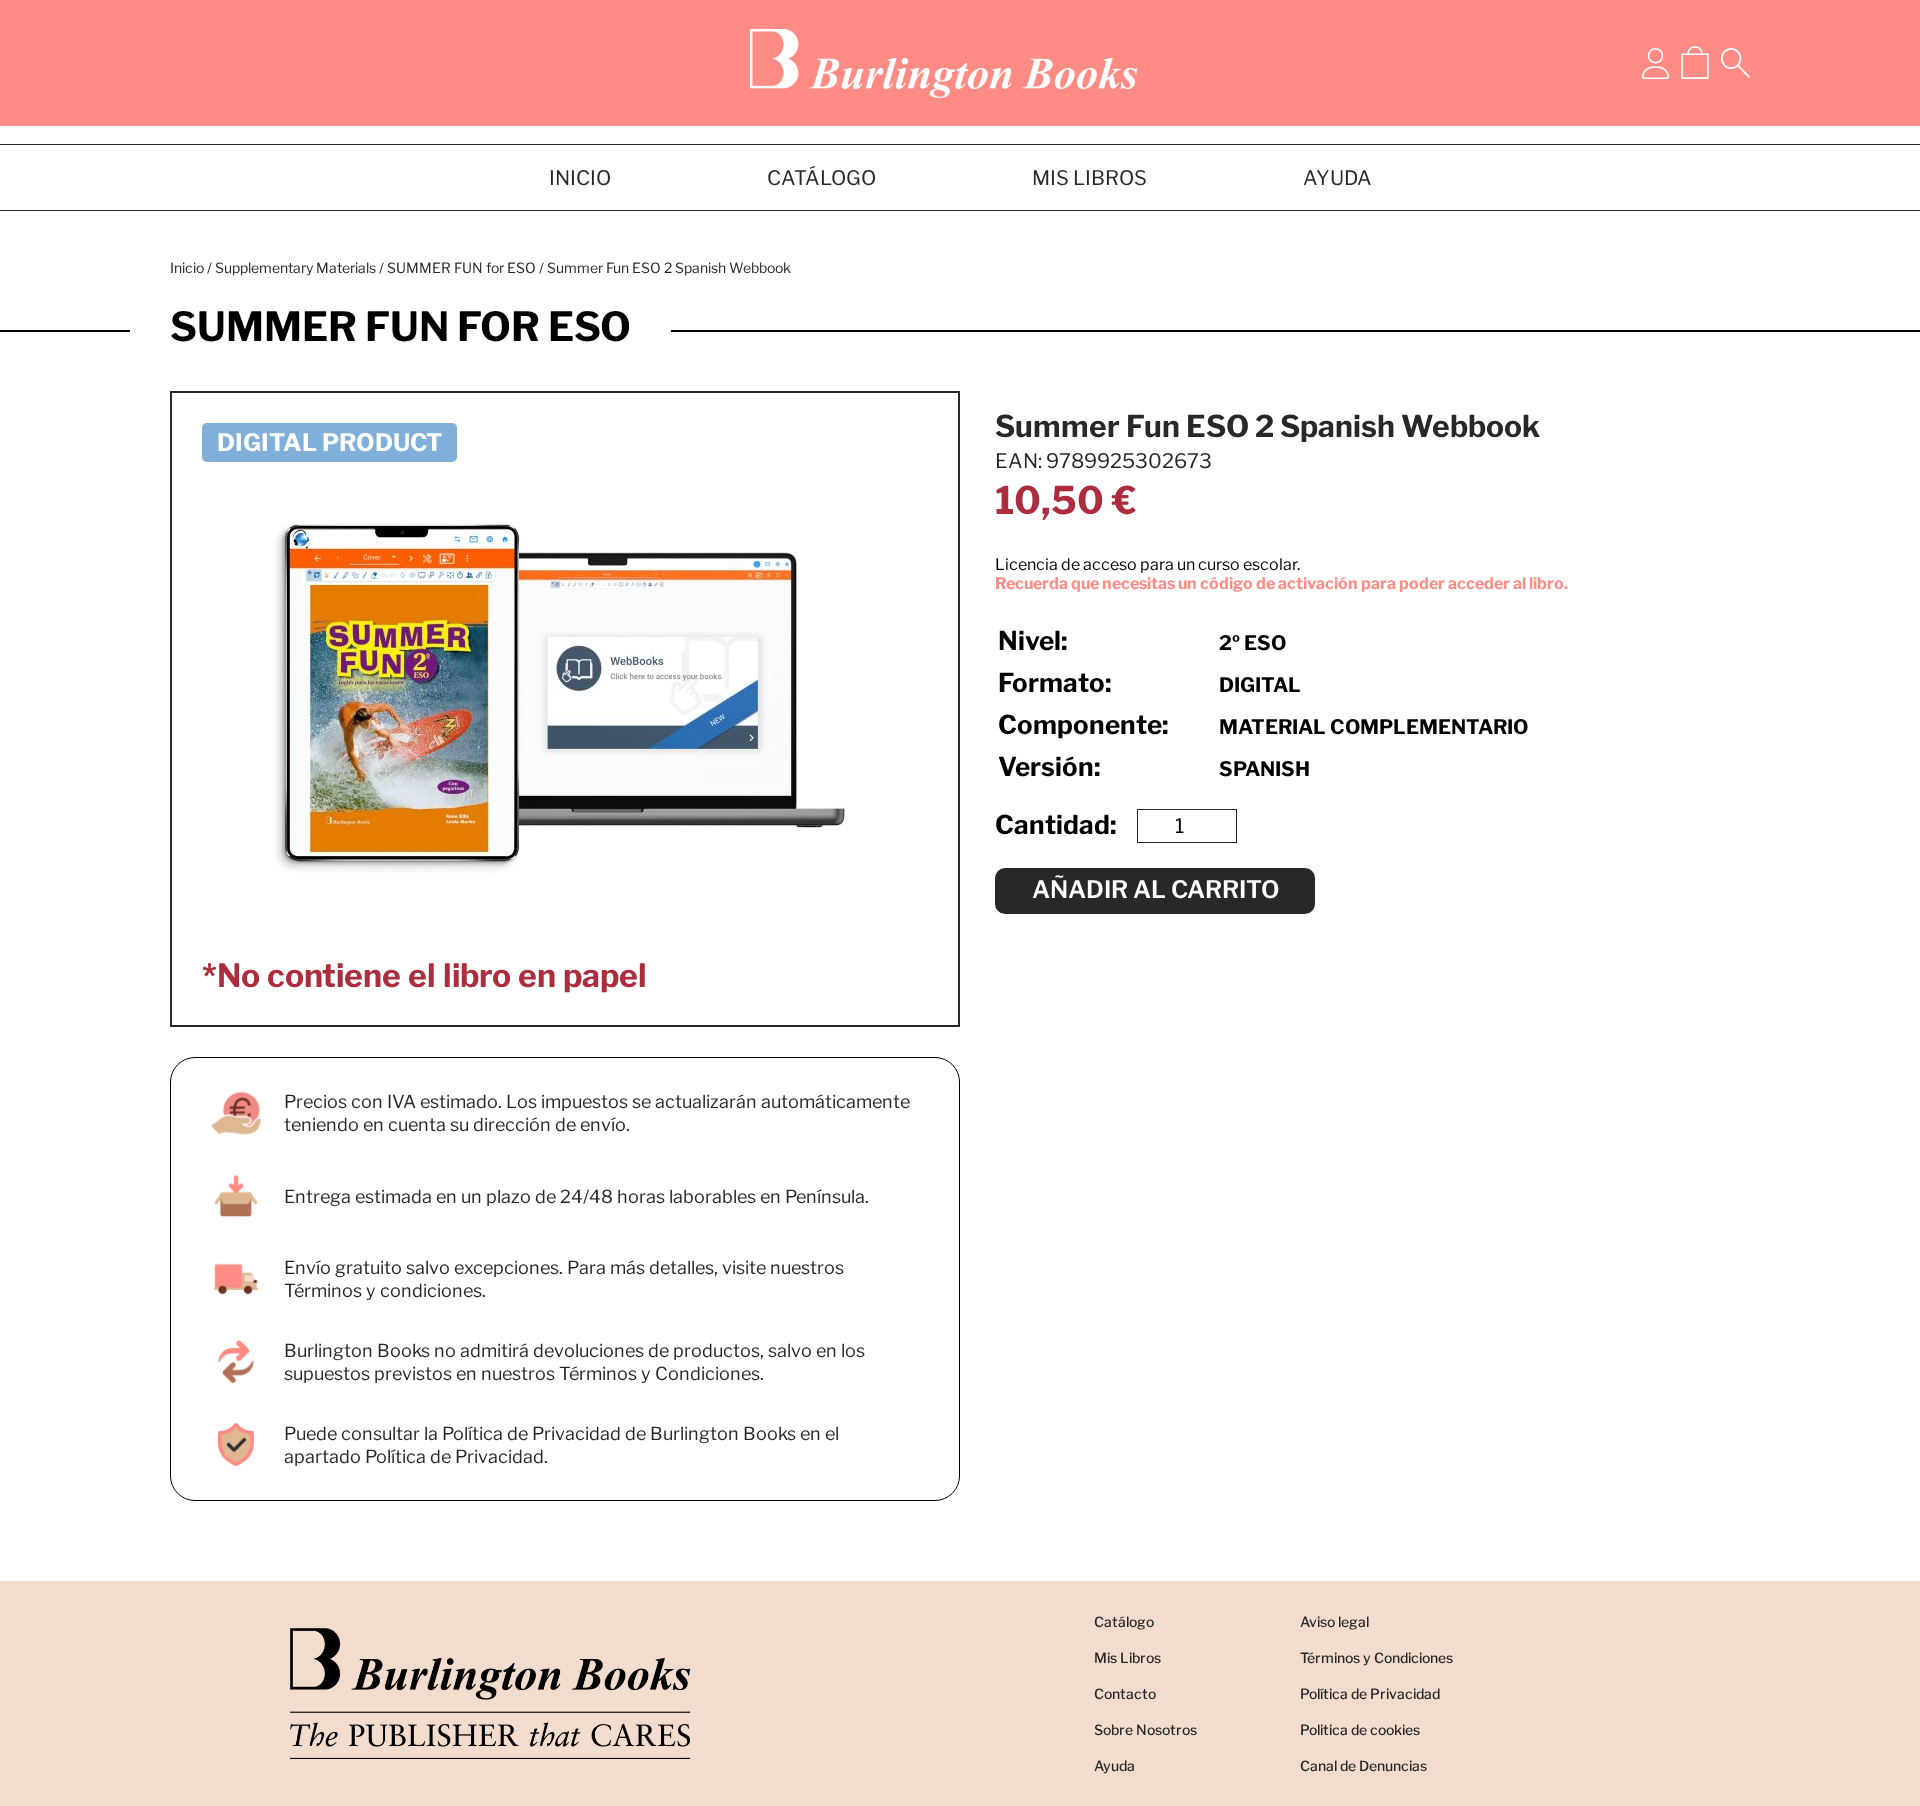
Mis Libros (1127, 1657)
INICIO (580, 178)
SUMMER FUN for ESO (461, 267)
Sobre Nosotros (1145, 1729)
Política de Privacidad (1370, 1693)
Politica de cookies (1360, 1729)
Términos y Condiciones (1376, 1657)
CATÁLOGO (821, 178)
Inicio (187, 267)
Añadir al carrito (1155, 889)
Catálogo (1124, 1621)
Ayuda (1114, 1765)
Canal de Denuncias (1363, 1765)
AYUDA (1337, 178)
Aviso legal (1334, 1621)
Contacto (1125, 1693)
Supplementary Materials (295, 267)
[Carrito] (1695, 62)
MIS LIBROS (1089, 178)
